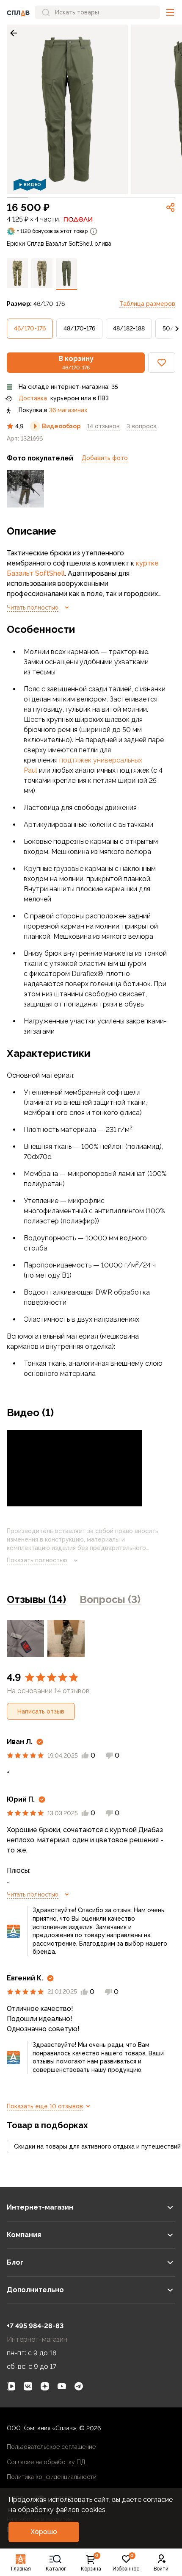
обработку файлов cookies (62, 2510)
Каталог (56, 2569)
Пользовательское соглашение (51, 2447)
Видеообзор (61, 426)
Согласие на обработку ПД (46, 2462)
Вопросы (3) (110, 1599)
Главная (21, 2569)
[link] (14, 33)
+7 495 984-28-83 (35, 2326)
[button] (170, 12)
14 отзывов (103, 426)
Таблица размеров (147, 304)
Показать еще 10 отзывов (45, 2106)
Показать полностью (37, 1560)
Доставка (33, 398)
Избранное (126, 2563)
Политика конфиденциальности (52, 2477)
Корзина (91, 2563)
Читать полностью (33, 607)
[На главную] (18, 12)
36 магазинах (68, 410)
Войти (161, 2569)
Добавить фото (105, 458)
